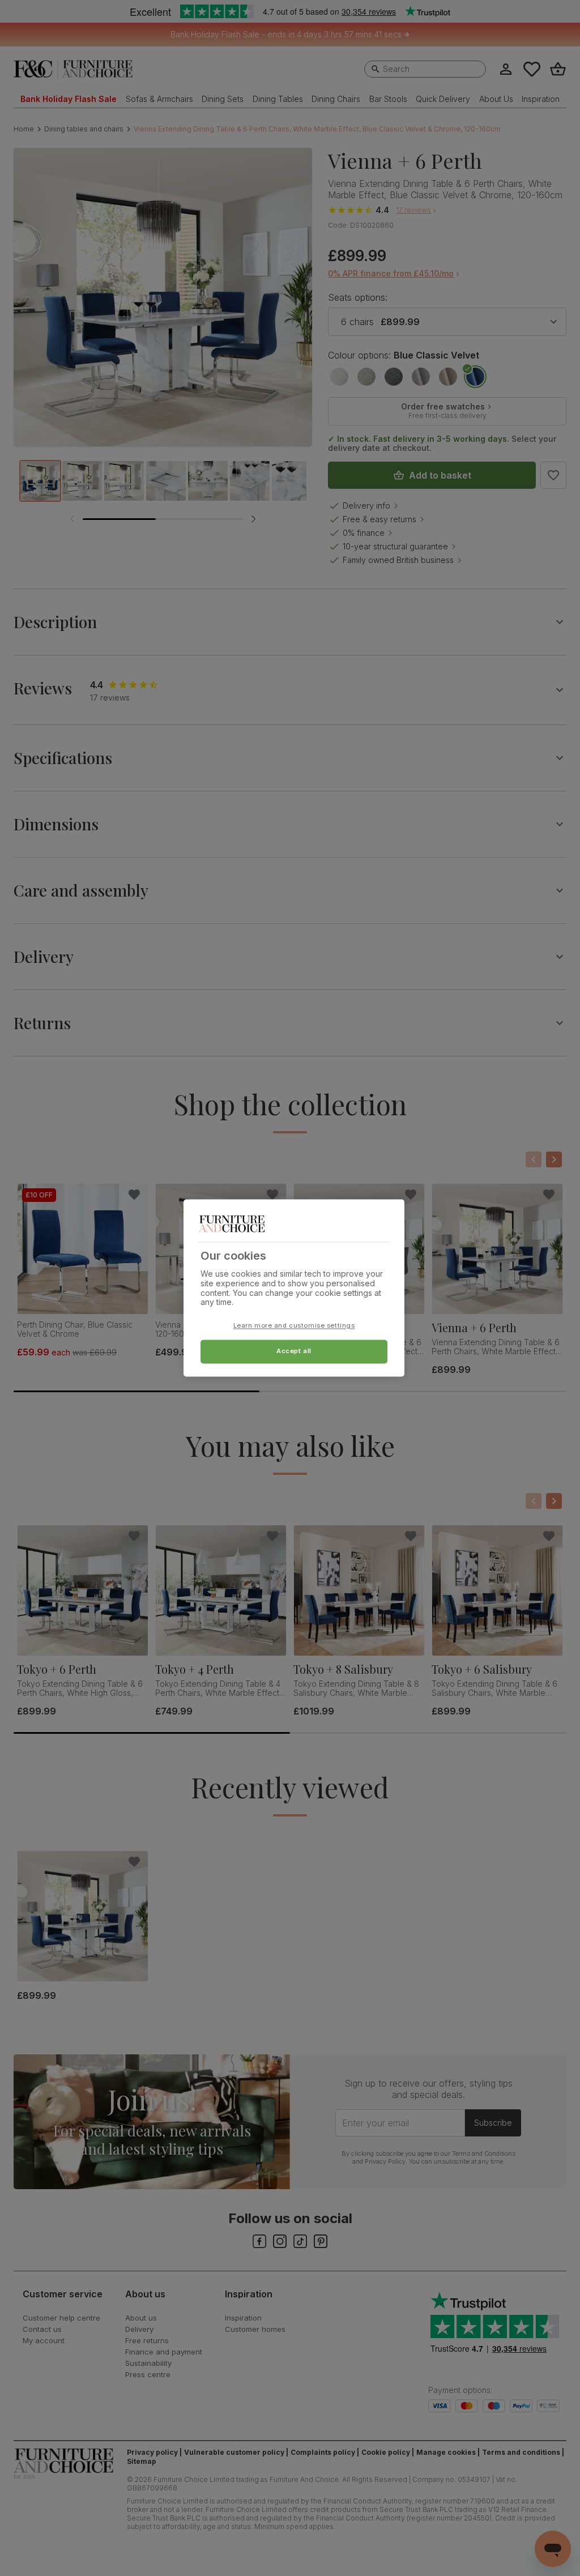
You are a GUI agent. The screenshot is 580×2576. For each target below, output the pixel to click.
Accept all (294, 1351)
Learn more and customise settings (294, 1326)
